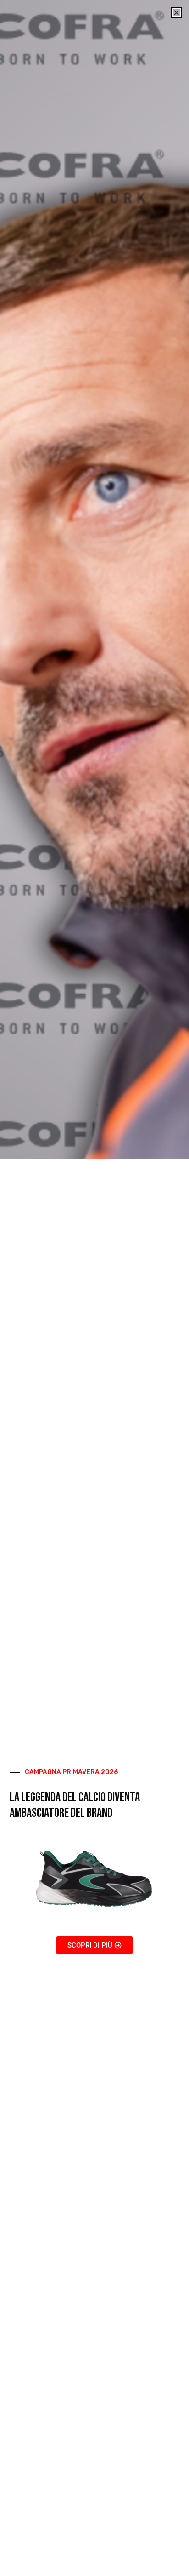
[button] (176, 13)
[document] (94, 1288)
